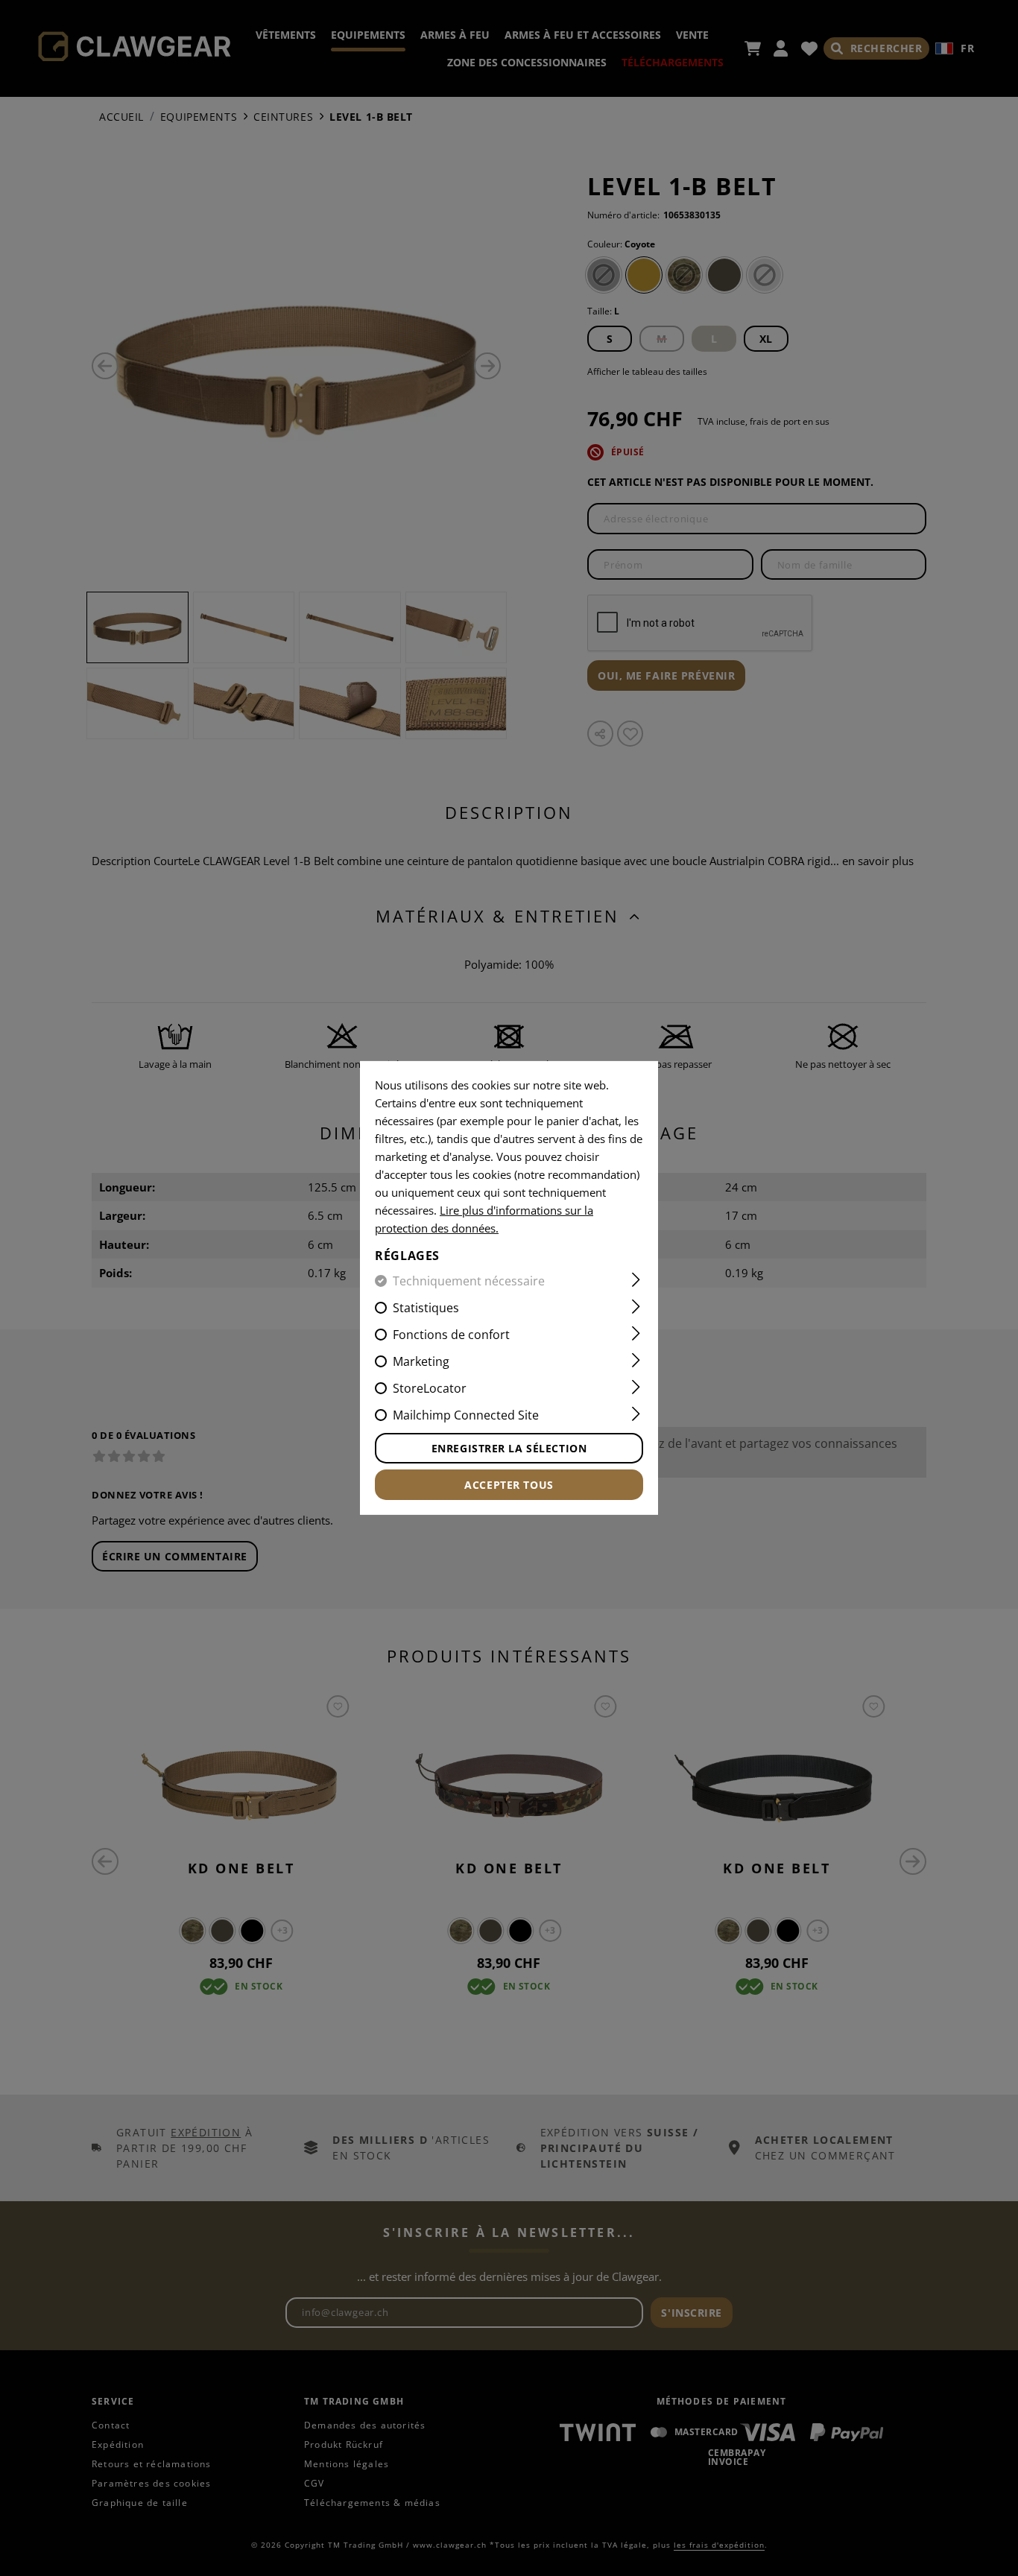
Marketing (421, 1361)
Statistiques (426, 1308)
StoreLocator (430, 1388)
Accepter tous (509, 1485)
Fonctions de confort (451, 1335)
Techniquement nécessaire (469, 1281)
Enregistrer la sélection (509, 1448)
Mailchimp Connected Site (466, 1415)
